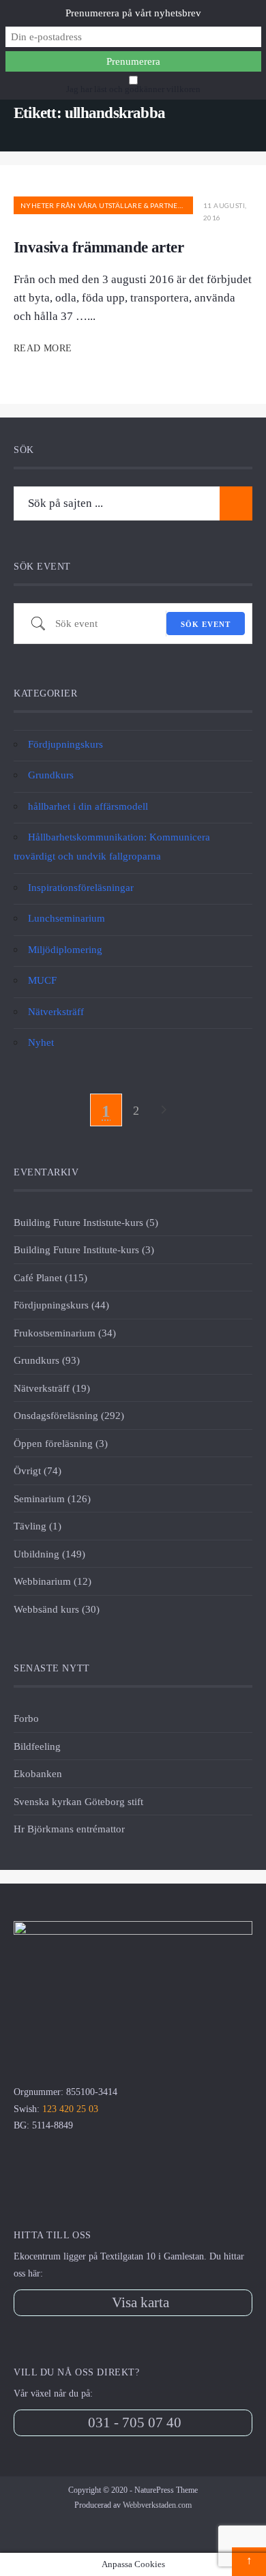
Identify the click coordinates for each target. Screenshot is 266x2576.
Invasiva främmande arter (99, 247)
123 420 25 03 (70, 2109)
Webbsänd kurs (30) (57, 1609)
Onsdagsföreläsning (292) (69, 1415)
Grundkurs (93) (47, 1360)
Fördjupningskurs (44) (61, 1305)
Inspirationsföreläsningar (81, 887)
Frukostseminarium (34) (65, 1333)
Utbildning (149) (49, 1554)
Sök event (206, 624)
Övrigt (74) (38, 1470)
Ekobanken (38, 1773)
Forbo (26, 1718)
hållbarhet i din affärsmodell (88, 806)
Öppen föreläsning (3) (61, 1443)
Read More (44, 348)
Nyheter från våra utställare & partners (104, 205)
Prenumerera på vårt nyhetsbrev (133, 13)
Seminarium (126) (52, 1498)
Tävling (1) (38, 1526)
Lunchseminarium (66, 918)
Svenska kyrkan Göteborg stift (78, 1801)
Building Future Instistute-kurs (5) (86, 1222)
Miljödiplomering (65, 949)
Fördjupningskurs (65, 744)
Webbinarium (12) (53, 1581)
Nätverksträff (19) (52, 1388)
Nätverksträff (56, 1011)
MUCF (42, 980)
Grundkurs (51, 775)
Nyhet (41, 1042)
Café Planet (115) (50, 1277)
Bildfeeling (37, 1746)
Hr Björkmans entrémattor (69, 1829)
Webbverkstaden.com (157, 2505)
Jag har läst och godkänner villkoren (133, 89)
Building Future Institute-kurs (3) (84, 1249)
